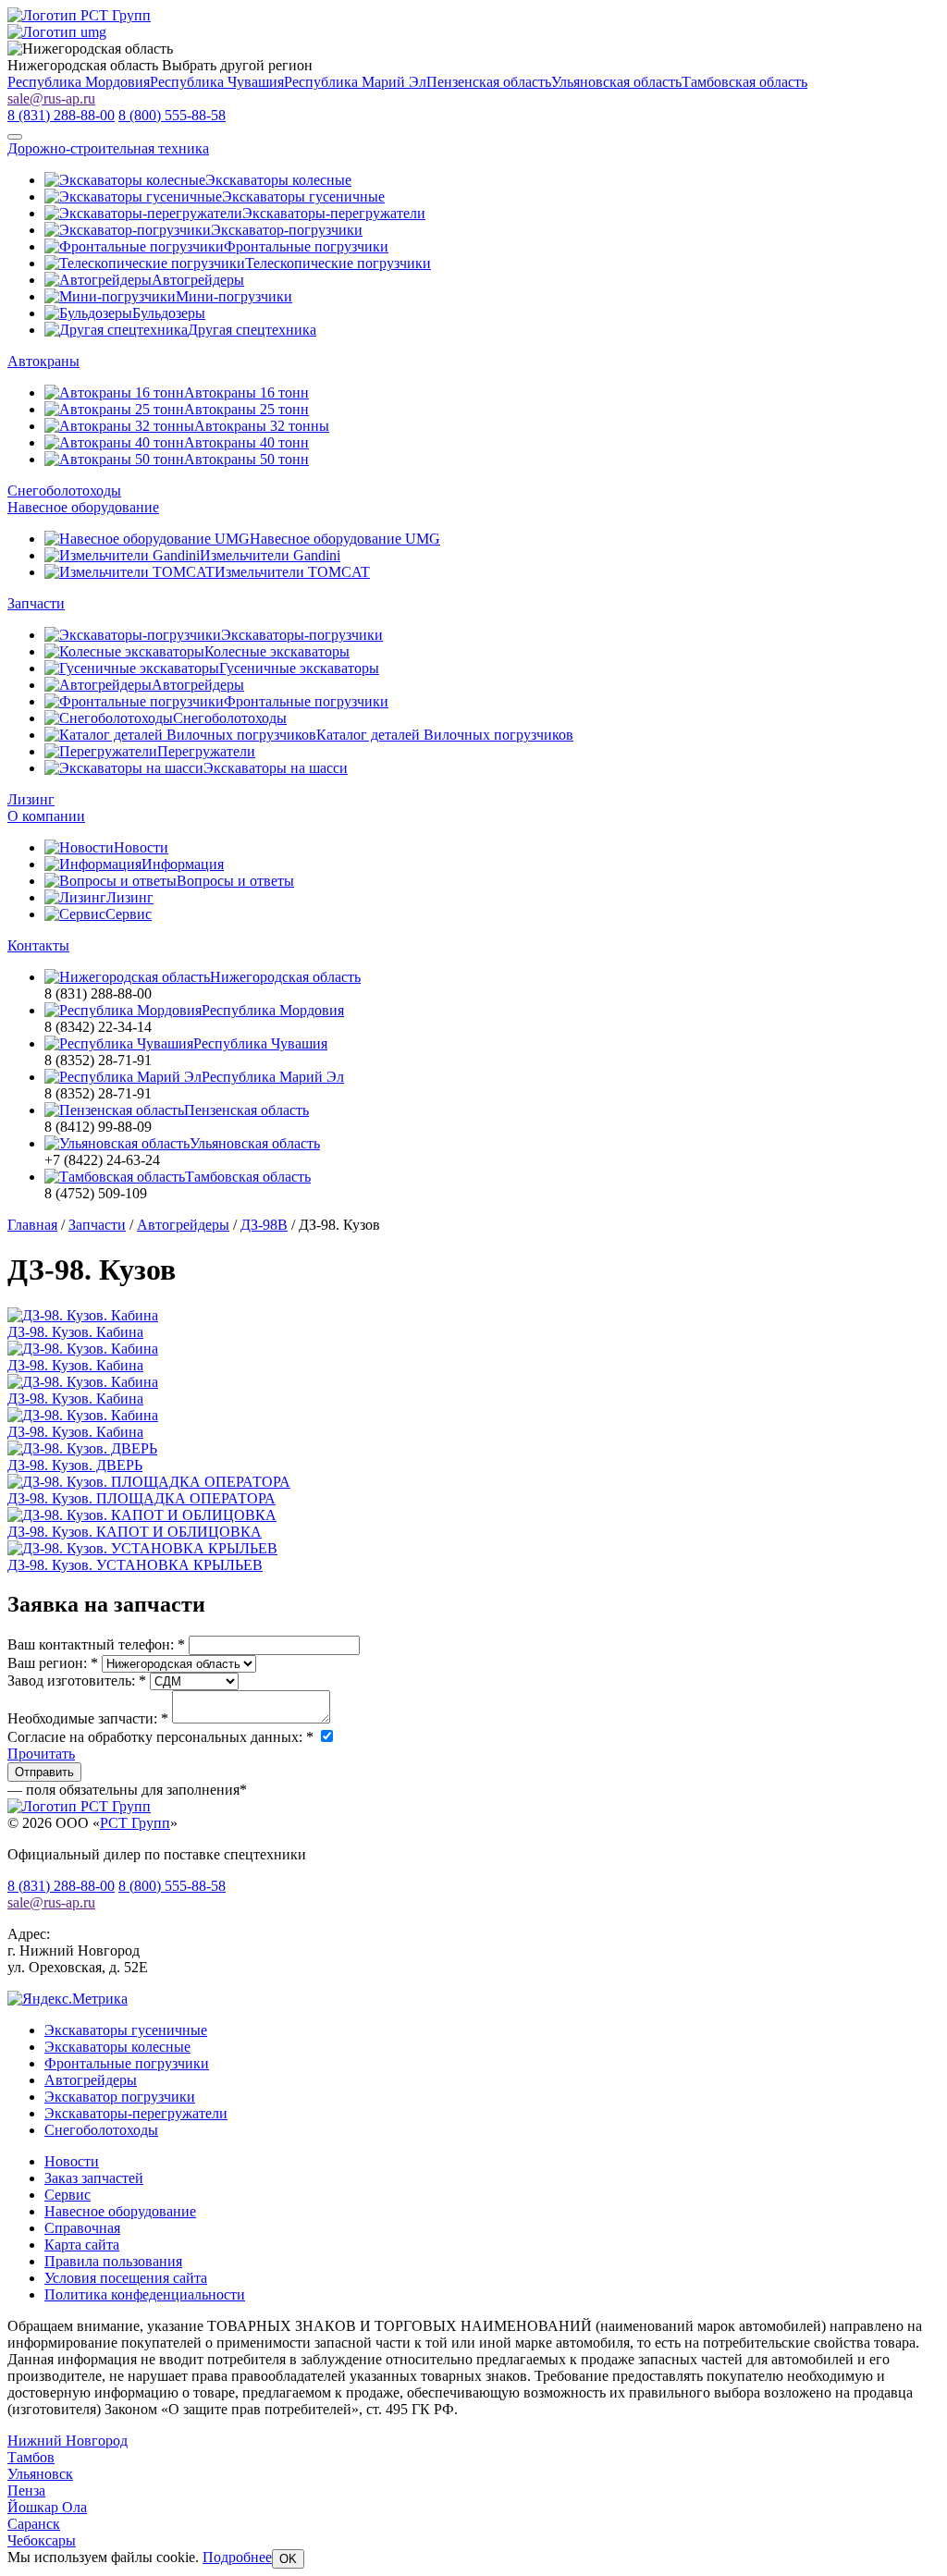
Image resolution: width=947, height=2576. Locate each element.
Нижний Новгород (68, 2441)
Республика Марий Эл (355, 82)
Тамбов (31, 2457)
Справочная (82, 2228)
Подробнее (237, 2557)
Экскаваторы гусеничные (126, 2030)
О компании (46, 816)
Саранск (34, 2524)
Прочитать (41, 1754)
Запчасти (36, 603)
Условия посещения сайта (126, 2278)
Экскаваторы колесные (117, 2047)
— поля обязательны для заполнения (127, 1790)
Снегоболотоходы (64, 491)
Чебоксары (42, 2540)
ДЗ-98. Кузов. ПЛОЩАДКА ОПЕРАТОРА (141, 1498)
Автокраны (43, 361)
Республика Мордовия (79, 82)
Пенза (26, 2490)
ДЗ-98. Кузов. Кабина (75, 1332)
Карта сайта (82, 2245)
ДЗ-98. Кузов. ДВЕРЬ (75, 1465)
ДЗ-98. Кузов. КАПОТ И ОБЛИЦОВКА (135, 1532)
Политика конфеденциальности (145, 2294)
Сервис (68, 2195)
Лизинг (31, 799)
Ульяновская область (616, 82)
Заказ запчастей (94, 2178)
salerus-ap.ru (51, 98)
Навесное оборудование (83, 507)
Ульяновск (40, 2474)
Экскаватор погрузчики (120, 2097)
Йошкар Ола (47, 2507)
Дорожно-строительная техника (108, 148)
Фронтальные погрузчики (127, 2063)
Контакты (38, 945)
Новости (72, 2161)
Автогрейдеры (91, 2080)
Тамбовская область (744, 82)
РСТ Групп (135, 1823)
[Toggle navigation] (15, 137)
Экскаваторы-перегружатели (136, 2113)
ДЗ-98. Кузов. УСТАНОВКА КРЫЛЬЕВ (135, 1565)
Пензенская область (489, 82)
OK (288, 2559)
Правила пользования (113, 2261)
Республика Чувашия (217, 82)
